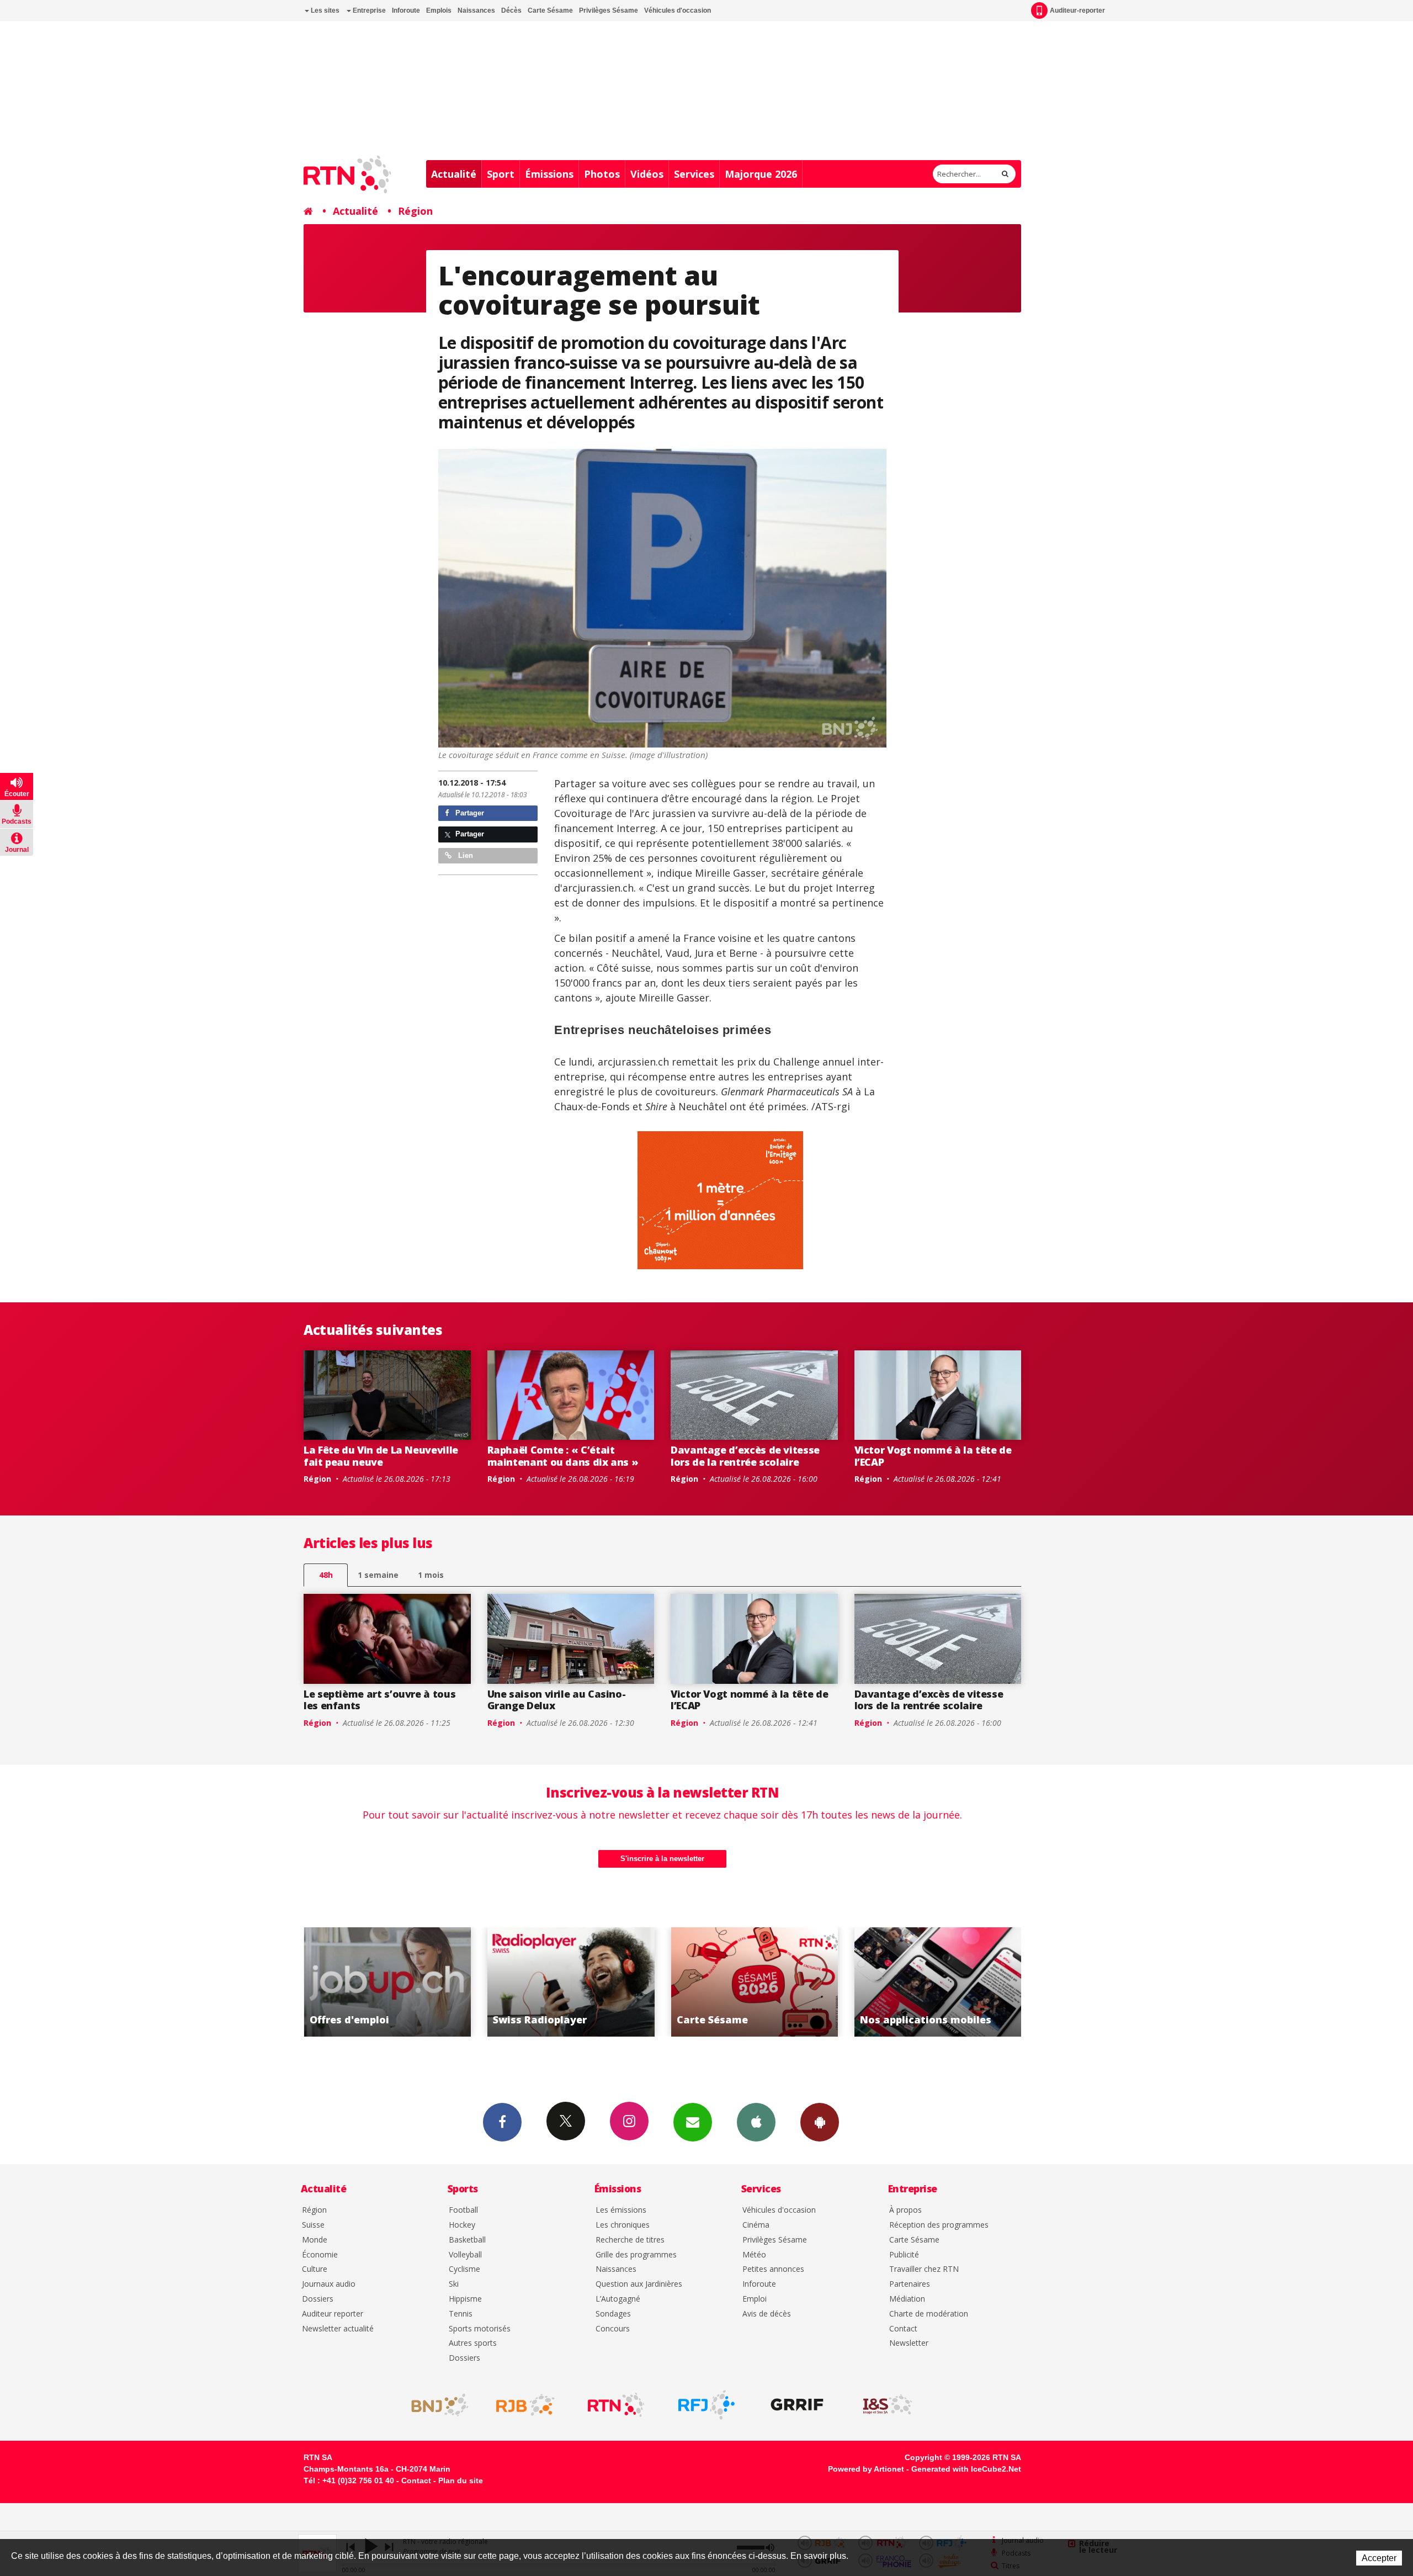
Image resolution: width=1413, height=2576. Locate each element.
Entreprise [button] (368, 10)
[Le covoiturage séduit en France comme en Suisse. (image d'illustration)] (663, 598)
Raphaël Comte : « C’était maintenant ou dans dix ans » (563, 1456)
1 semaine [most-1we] (378, 1575)
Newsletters (693, 2122)
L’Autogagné (618, 2299)
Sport (501, 174)
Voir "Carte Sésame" (571, 1982)
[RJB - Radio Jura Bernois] (525, 2405)
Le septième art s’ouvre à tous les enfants (379, 1700)
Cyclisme (464, 2269)
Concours (613, 2329)
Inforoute (406, 10)
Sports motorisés (480, 2329)
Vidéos (647, 174)
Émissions (549, 174)
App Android (820, 2122)
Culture (315, 2269)
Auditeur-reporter (1077, 10)
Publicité (904, 2255)
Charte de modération (929, 2314)
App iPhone (756, 2122)
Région (415, 211)
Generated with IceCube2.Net (966, 2469)
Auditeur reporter (333, 2314)
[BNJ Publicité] (435, 2405)
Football (463, 2210)
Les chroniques (623, 2225)
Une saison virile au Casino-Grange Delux (557, 1700)
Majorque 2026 (761, 174)
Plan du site (461, 2480)
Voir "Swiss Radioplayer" (387, 1982)
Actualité (454, 174)
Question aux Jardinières (639, 2284)
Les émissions (621, 2210)
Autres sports (473, 2343)
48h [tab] (326, 1575)
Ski (454, 2284)
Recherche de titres (630, 2240)
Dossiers (318, 2299)
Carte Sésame (550, 10)
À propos (905, 2210)
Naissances (476, 10)
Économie (320, 2255)
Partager (469, 813)
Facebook (502, 2122)
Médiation (907, 2299)
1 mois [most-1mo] (431, 1575)
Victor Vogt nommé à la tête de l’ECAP (933, 1456)
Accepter (1379, 2558)
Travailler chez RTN (924, 2269)
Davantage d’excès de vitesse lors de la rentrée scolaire (745, 1456)
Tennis (461, 2314)
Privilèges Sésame (609, 10)
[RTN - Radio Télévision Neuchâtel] (616, 2405)
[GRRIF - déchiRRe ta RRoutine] (797, 2405)
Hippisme (465, 2299)
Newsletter (909, 2343)
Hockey (462, 2225)
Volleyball (465, 2255)
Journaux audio (329, 2284)
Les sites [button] (324, 10)
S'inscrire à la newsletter (662, 1859)
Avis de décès (767, 2314)
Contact (903, 2329)
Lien (464, 855)
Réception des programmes (939, 2225)
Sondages (613, 2314)
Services (694, 174)
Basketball (467, 2240)
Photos (602, 174)
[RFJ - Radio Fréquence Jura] (706, 2405)
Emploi (755, 2299)
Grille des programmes (636, 2255)
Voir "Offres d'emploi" (938, 1982)
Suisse (313, 2225)
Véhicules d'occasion (678, 10)
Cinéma (756, 2225)
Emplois (439, 10)
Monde (315, 2240)
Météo (754, 2255)
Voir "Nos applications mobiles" (754, 1982)
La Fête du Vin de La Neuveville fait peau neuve (381, 1456)
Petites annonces (773, 2269)
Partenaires (910, 2284)
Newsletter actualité (338, 2329)
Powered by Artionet (866, 2469)
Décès (511, 10)
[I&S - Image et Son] (888, 2405)
